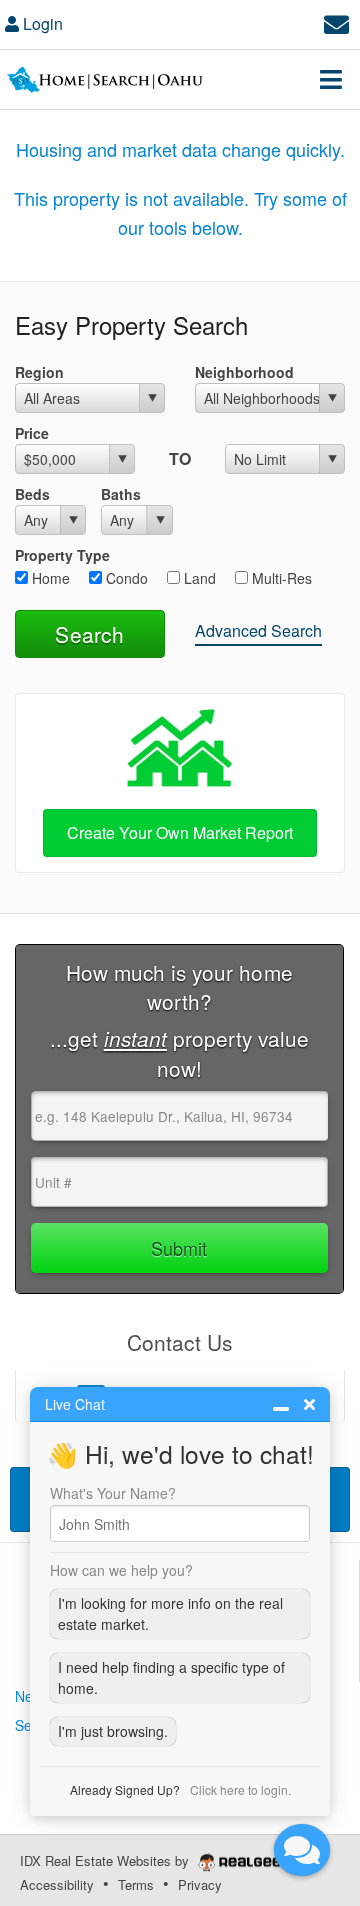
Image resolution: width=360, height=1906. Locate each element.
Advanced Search (258, 630)
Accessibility (57, 1884)
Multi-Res (280, 578)
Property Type (62, 555)
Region (39, 372)
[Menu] (331, 79)
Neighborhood (244, 372)
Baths (121, 494)
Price (32, 433)
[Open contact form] (336, 21)
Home (49, 578)
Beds (32, 494)
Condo (125, 578)
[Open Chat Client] (302, 1850)
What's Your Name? (113, 1493)
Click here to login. (240, 1789)
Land (198, 578)
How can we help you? (121, 1570)
